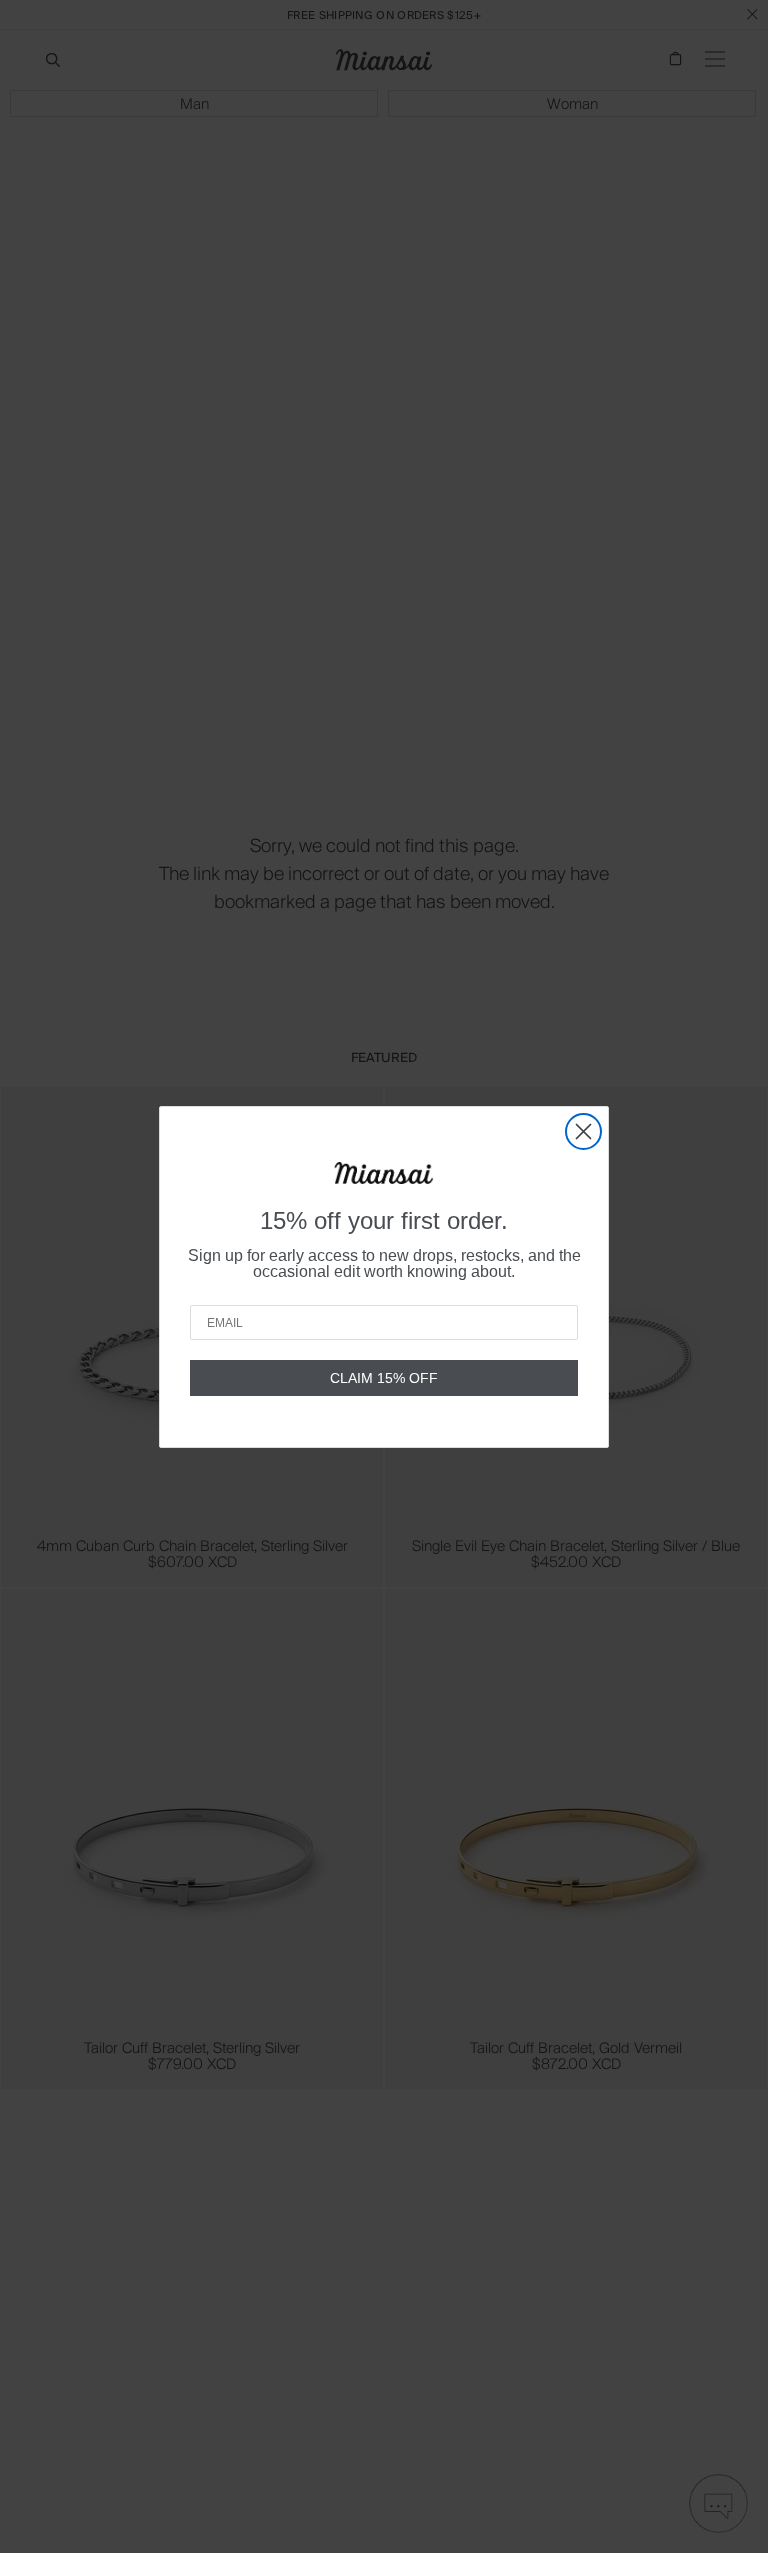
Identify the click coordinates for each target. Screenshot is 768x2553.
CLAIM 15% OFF (384, 1378)
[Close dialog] (583, 1131)
